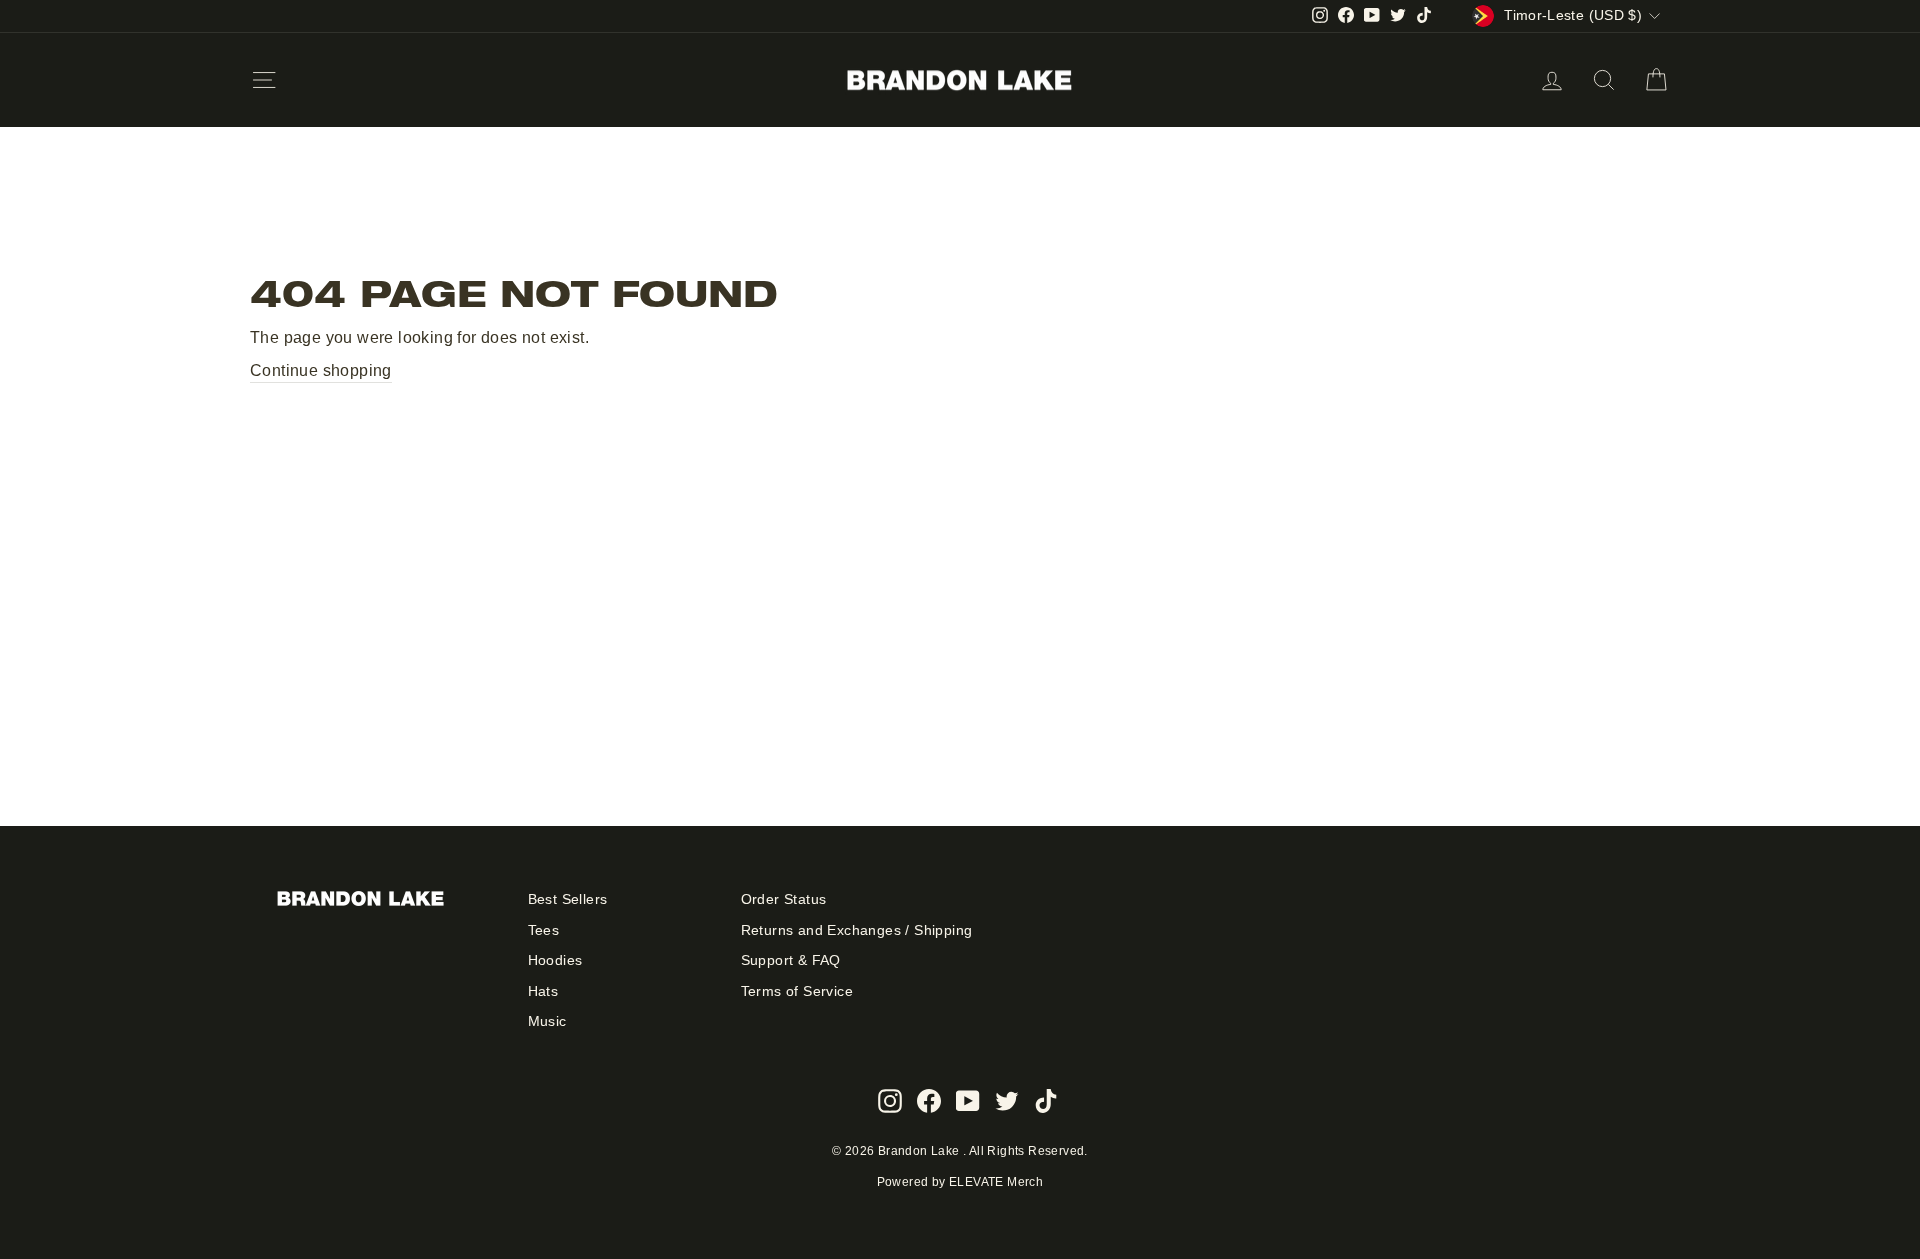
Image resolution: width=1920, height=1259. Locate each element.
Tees (544, 930)
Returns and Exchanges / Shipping (857, 930)
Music (547, 1021)
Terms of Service (797, 991)
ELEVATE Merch (996, 1182)
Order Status (784, 899)
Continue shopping (321, 370)
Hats (543, 991)
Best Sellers (568, 899)
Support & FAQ (791, 960)
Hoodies (555, 960)
